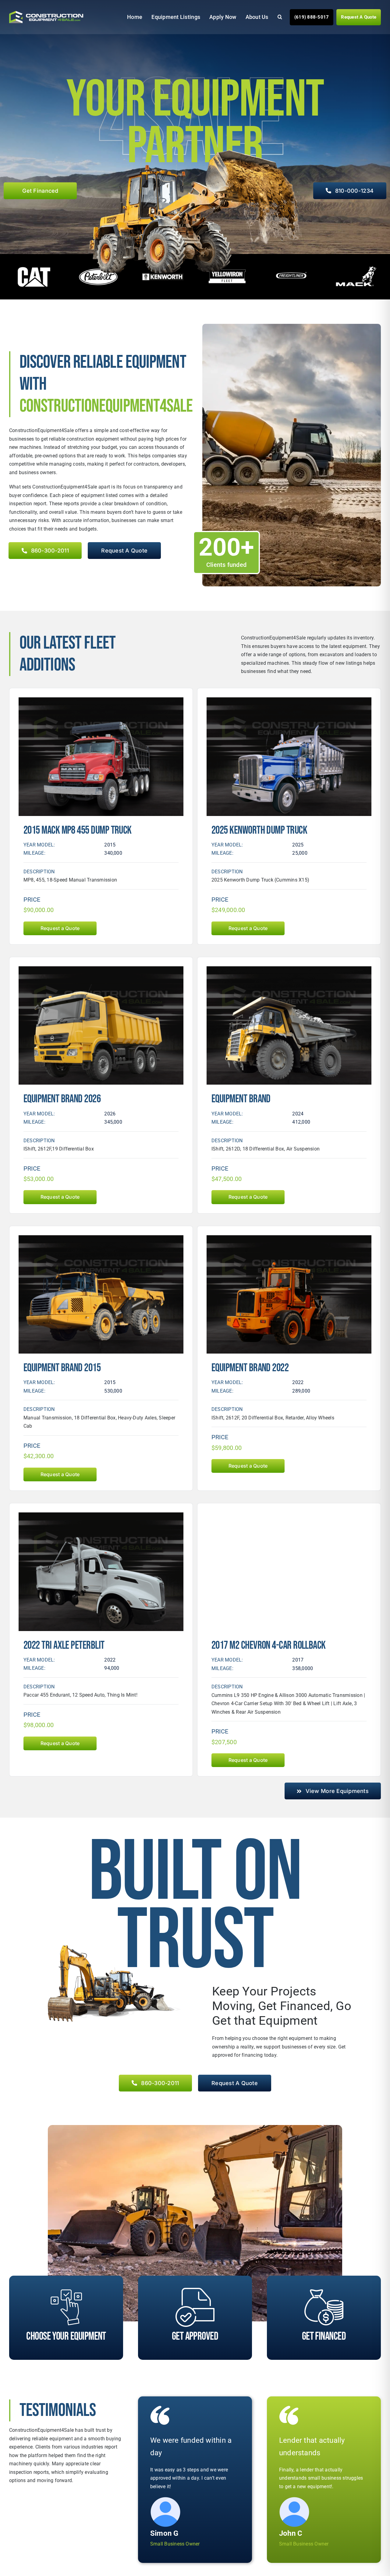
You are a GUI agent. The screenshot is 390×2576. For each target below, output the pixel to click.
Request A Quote (359, 17)
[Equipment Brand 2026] (101, 970)
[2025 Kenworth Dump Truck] (289, 701)
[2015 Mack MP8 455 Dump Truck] (101, 701)
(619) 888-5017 (312, 17)
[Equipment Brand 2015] (101, 1239)
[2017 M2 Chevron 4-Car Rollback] (289, 1517)
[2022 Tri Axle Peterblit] (101, 1517)
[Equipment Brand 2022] (289, 1239)
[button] (275, 17)
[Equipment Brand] (289, 970)
